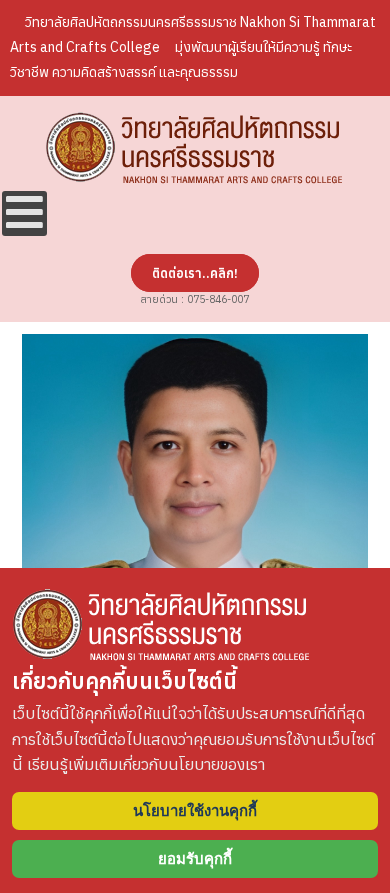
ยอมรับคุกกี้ (195, 858)
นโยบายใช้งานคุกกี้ (195, 810)
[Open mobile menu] (24, 213)
